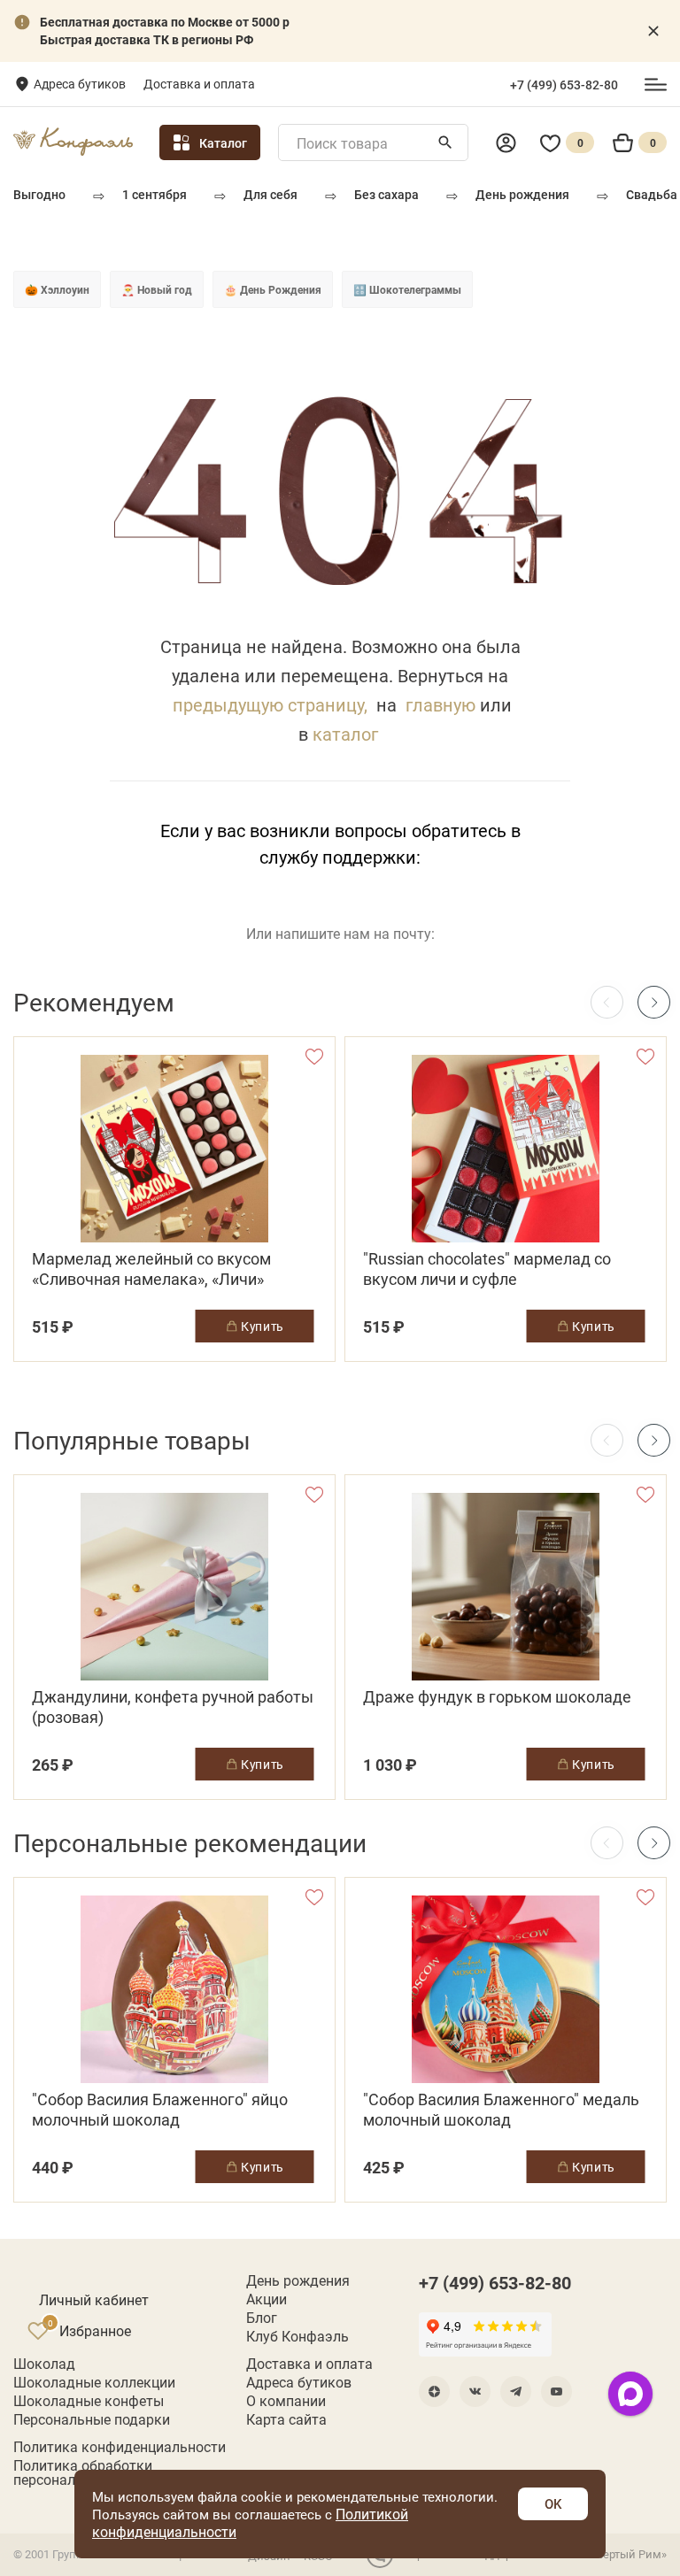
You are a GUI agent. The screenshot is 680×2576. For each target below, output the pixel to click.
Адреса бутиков (80, 84)
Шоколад (44, 2364)
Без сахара (386, 194)
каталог (345, 734)
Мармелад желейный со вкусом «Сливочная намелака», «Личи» (151, 1269)
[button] (654, 1002)
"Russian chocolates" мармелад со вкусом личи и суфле (487, 1269)
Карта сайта (286, 2419)
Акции (267, 2299)
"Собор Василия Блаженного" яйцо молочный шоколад (160, 2110)
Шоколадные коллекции (94, 2382)
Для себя (270, 194)
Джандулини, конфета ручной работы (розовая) (173, 1707)
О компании (286, 2401)
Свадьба (652, 194)
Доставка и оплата (199, 84)
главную (440, 704)
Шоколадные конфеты (89, 2401)
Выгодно (39, 194)
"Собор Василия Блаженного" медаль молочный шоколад (501, 2110)
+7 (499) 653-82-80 (564, 85)
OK (553, 2503)
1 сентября (155, 194)
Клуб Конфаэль (297, 2336)
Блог (262, 2318)
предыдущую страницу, (270, 704)
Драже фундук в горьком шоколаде (497, 1697)
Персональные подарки (92, 2419)
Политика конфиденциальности (120, 2447)
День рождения (522, 194)
